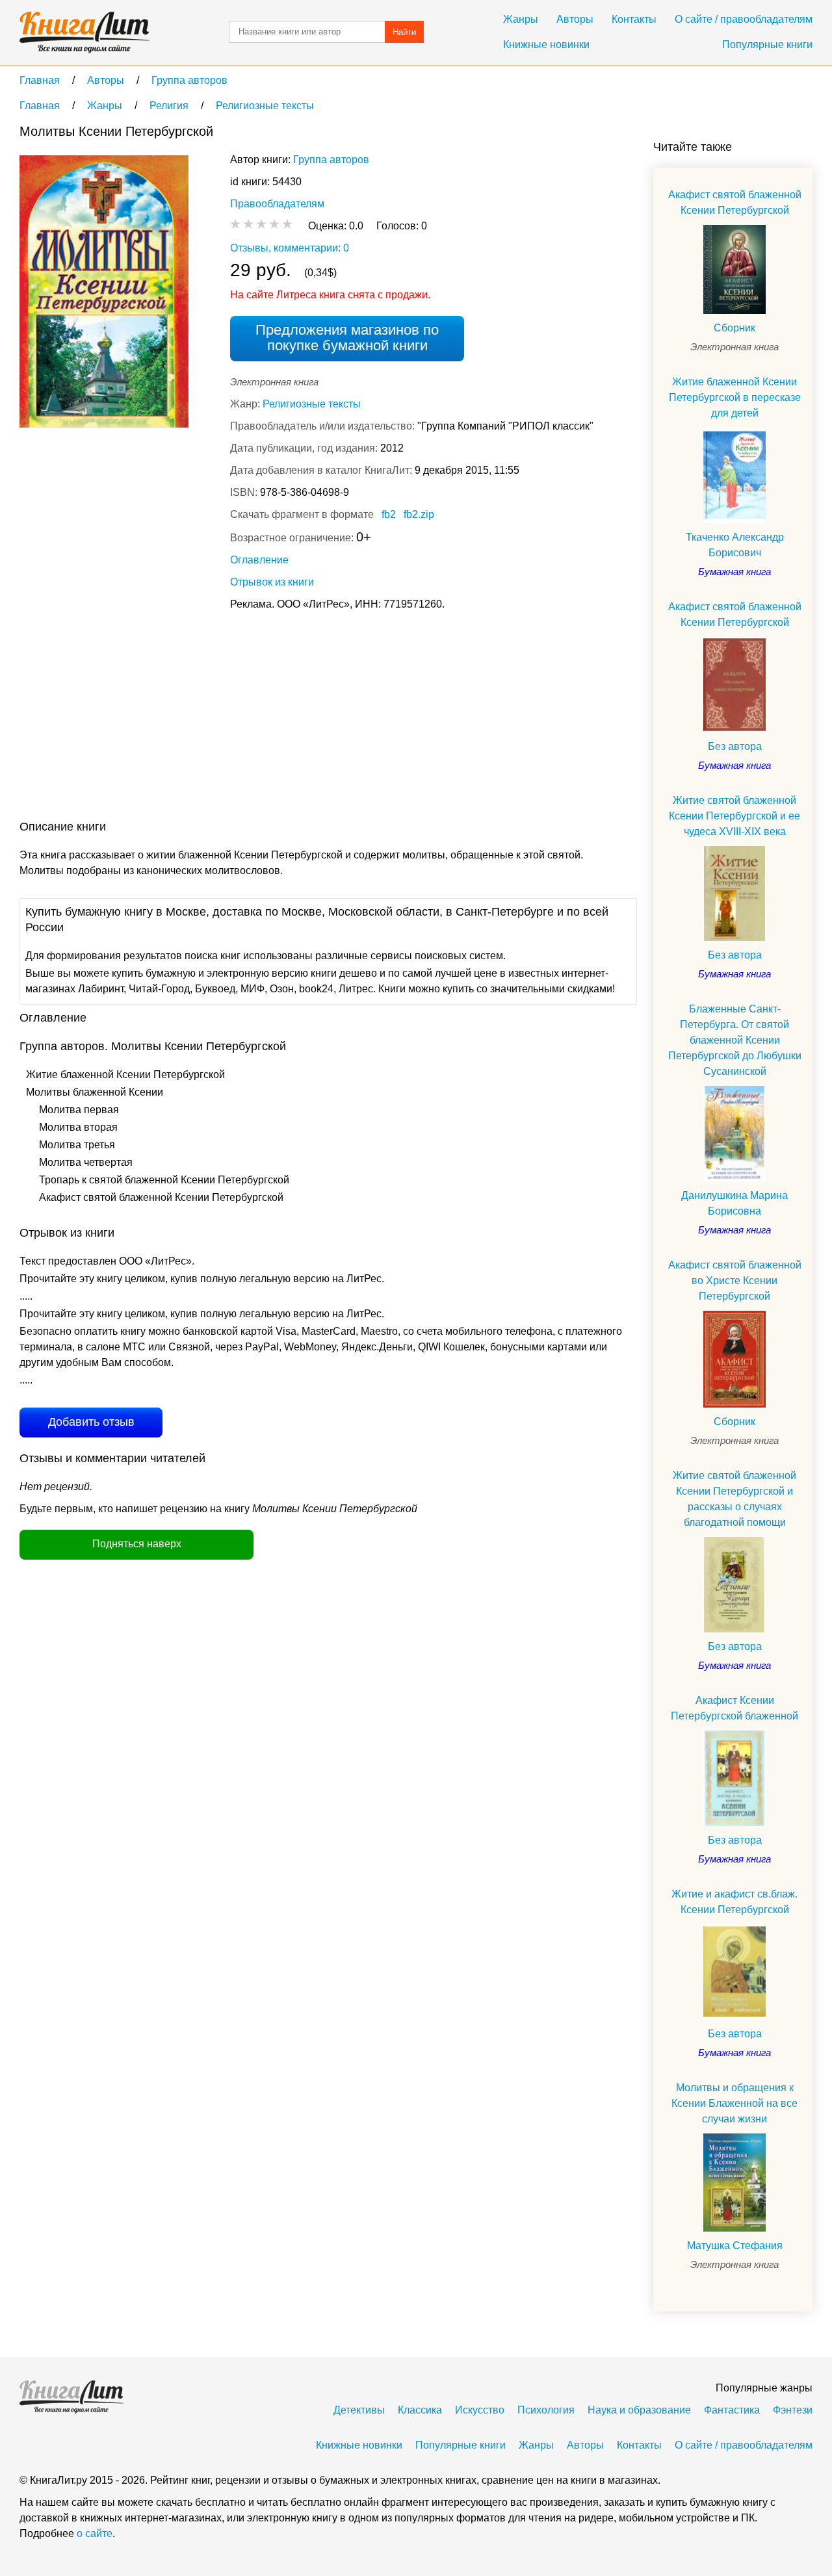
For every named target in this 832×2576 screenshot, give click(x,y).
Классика (420, 2410)
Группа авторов (331, 160)
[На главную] (84, 32)
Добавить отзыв (91, 1422)
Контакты (634, 19)
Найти (404, 32)
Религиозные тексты (312, 404)
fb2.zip (419, 514)
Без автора (735, 746)
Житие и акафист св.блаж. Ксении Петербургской (734, 1902)
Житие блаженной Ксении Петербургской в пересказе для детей (735, 397)
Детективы (359, 2410)
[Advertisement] (256, 718)
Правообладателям (277, 204)
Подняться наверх (137, 1544)
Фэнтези (793, 2410)
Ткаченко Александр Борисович (735, 545)
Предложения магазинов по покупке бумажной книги (347, 338)
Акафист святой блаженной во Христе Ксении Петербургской (735, 1281)
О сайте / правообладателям (744, 19)
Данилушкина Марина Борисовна (734, 1203)
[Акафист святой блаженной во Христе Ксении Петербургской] (734, 1359)
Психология (546, 2410)
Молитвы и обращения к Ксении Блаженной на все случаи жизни (734, 2103)
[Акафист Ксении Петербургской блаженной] (734, 1778)
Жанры (521, 19)
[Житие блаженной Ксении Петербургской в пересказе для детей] (734, 475)
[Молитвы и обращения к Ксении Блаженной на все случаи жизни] (734, 2183)
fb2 (389, 514)
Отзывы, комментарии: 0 (290, 248)
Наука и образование (639, 2410)
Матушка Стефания (735, 2246)
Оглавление (259, 560)
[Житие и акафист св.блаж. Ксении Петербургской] (734, 1972)
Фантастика (732, 2410)
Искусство (480, 2410)
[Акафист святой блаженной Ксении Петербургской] (734, 269)
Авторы (575, 19)
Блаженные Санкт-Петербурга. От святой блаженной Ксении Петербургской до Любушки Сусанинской (735, 1040)
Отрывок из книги (272, 582)
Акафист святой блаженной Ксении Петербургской (735, 202)
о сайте (95, 2533)
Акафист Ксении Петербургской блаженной (734, 1708)
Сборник (734, 328)
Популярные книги (767, 45)
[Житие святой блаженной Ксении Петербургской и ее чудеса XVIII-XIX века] (734, 894)
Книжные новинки (546, 45)
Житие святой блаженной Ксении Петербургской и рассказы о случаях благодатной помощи (734, 1499)
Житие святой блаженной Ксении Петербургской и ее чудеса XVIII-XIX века (734, 816)
